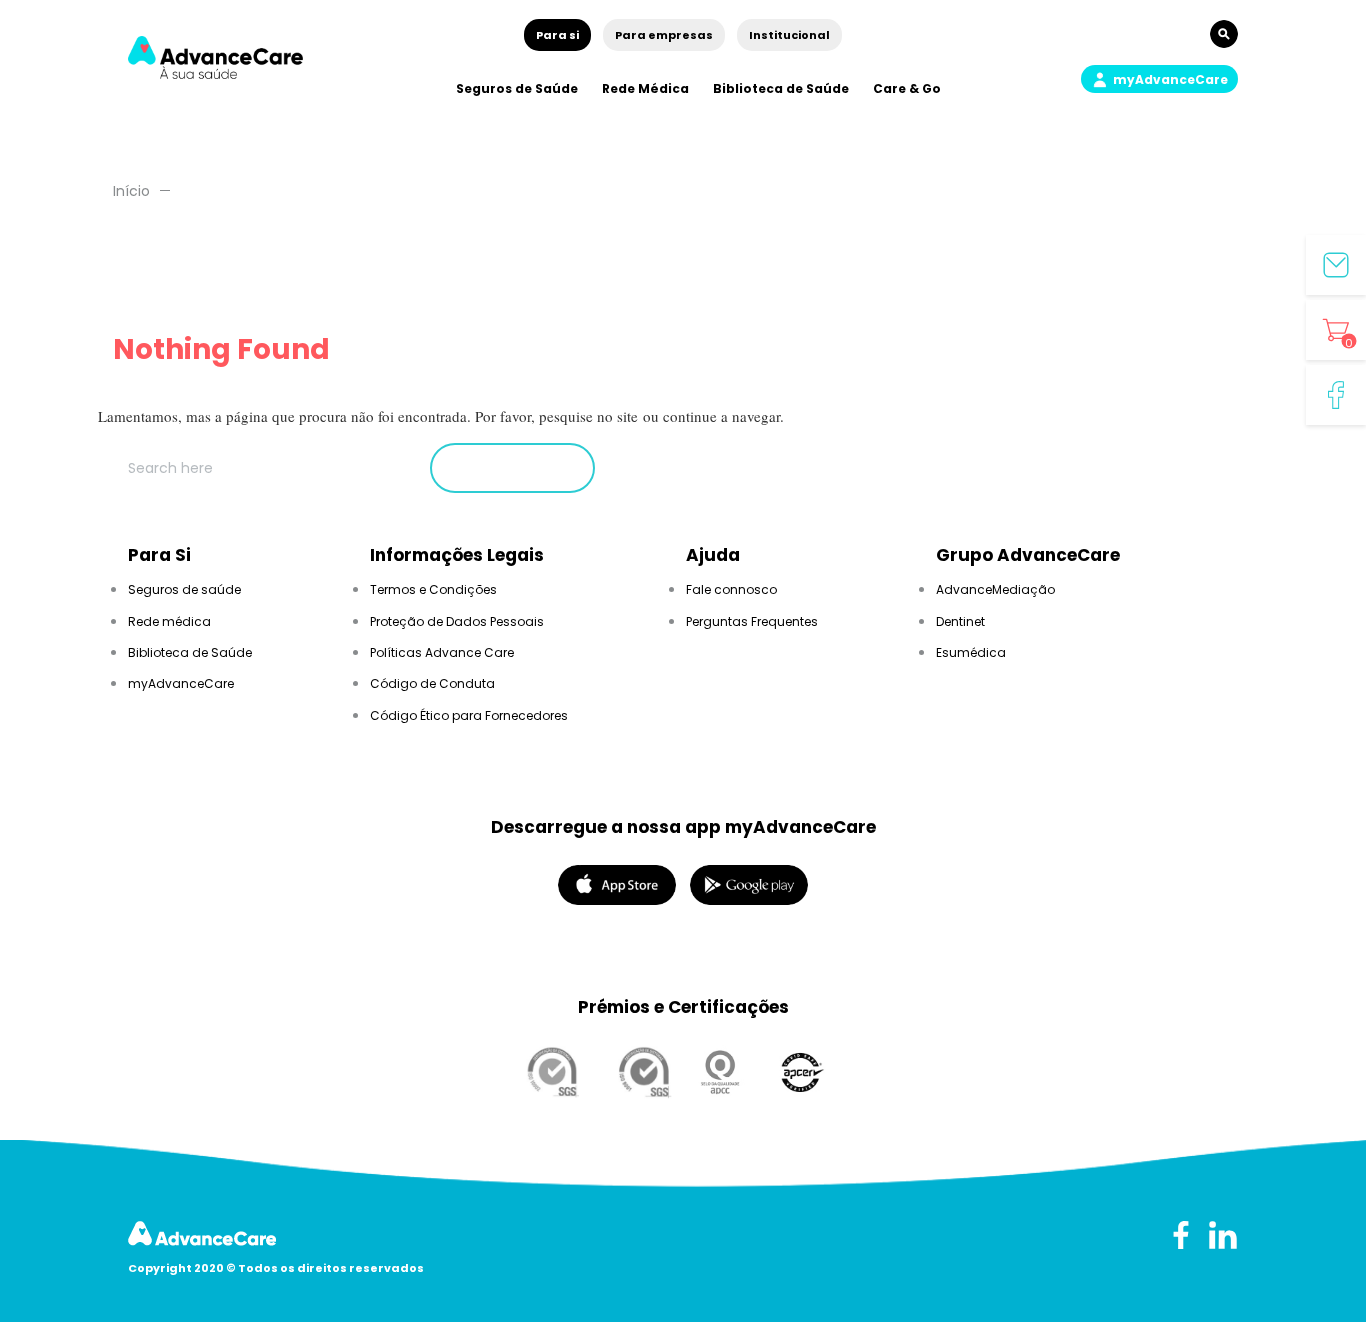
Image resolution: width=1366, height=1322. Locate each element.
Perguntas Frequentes (752, 621)
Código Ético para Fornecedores (469, 715)
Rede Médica (645, 88)
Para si (557, 35)
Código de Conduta (432, 683)
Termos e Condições (433, 589)
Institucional (789, 35)
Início (131, 191)
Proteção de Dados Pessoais (457, 621)
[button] (1159, 79)
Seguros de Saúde (517, 88)
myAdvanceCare (181, 683)
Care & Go (907, 88)
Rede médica (169, 621)
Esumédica (971, 652)
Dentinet (960, 621)
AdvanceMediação (995, 589)
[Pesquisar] (512, 468)
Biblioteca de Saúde (781, 88)
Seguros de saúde (184, 589)
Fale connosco (731, 589)
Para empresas (664, 35)
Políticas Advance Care (442, 652)
